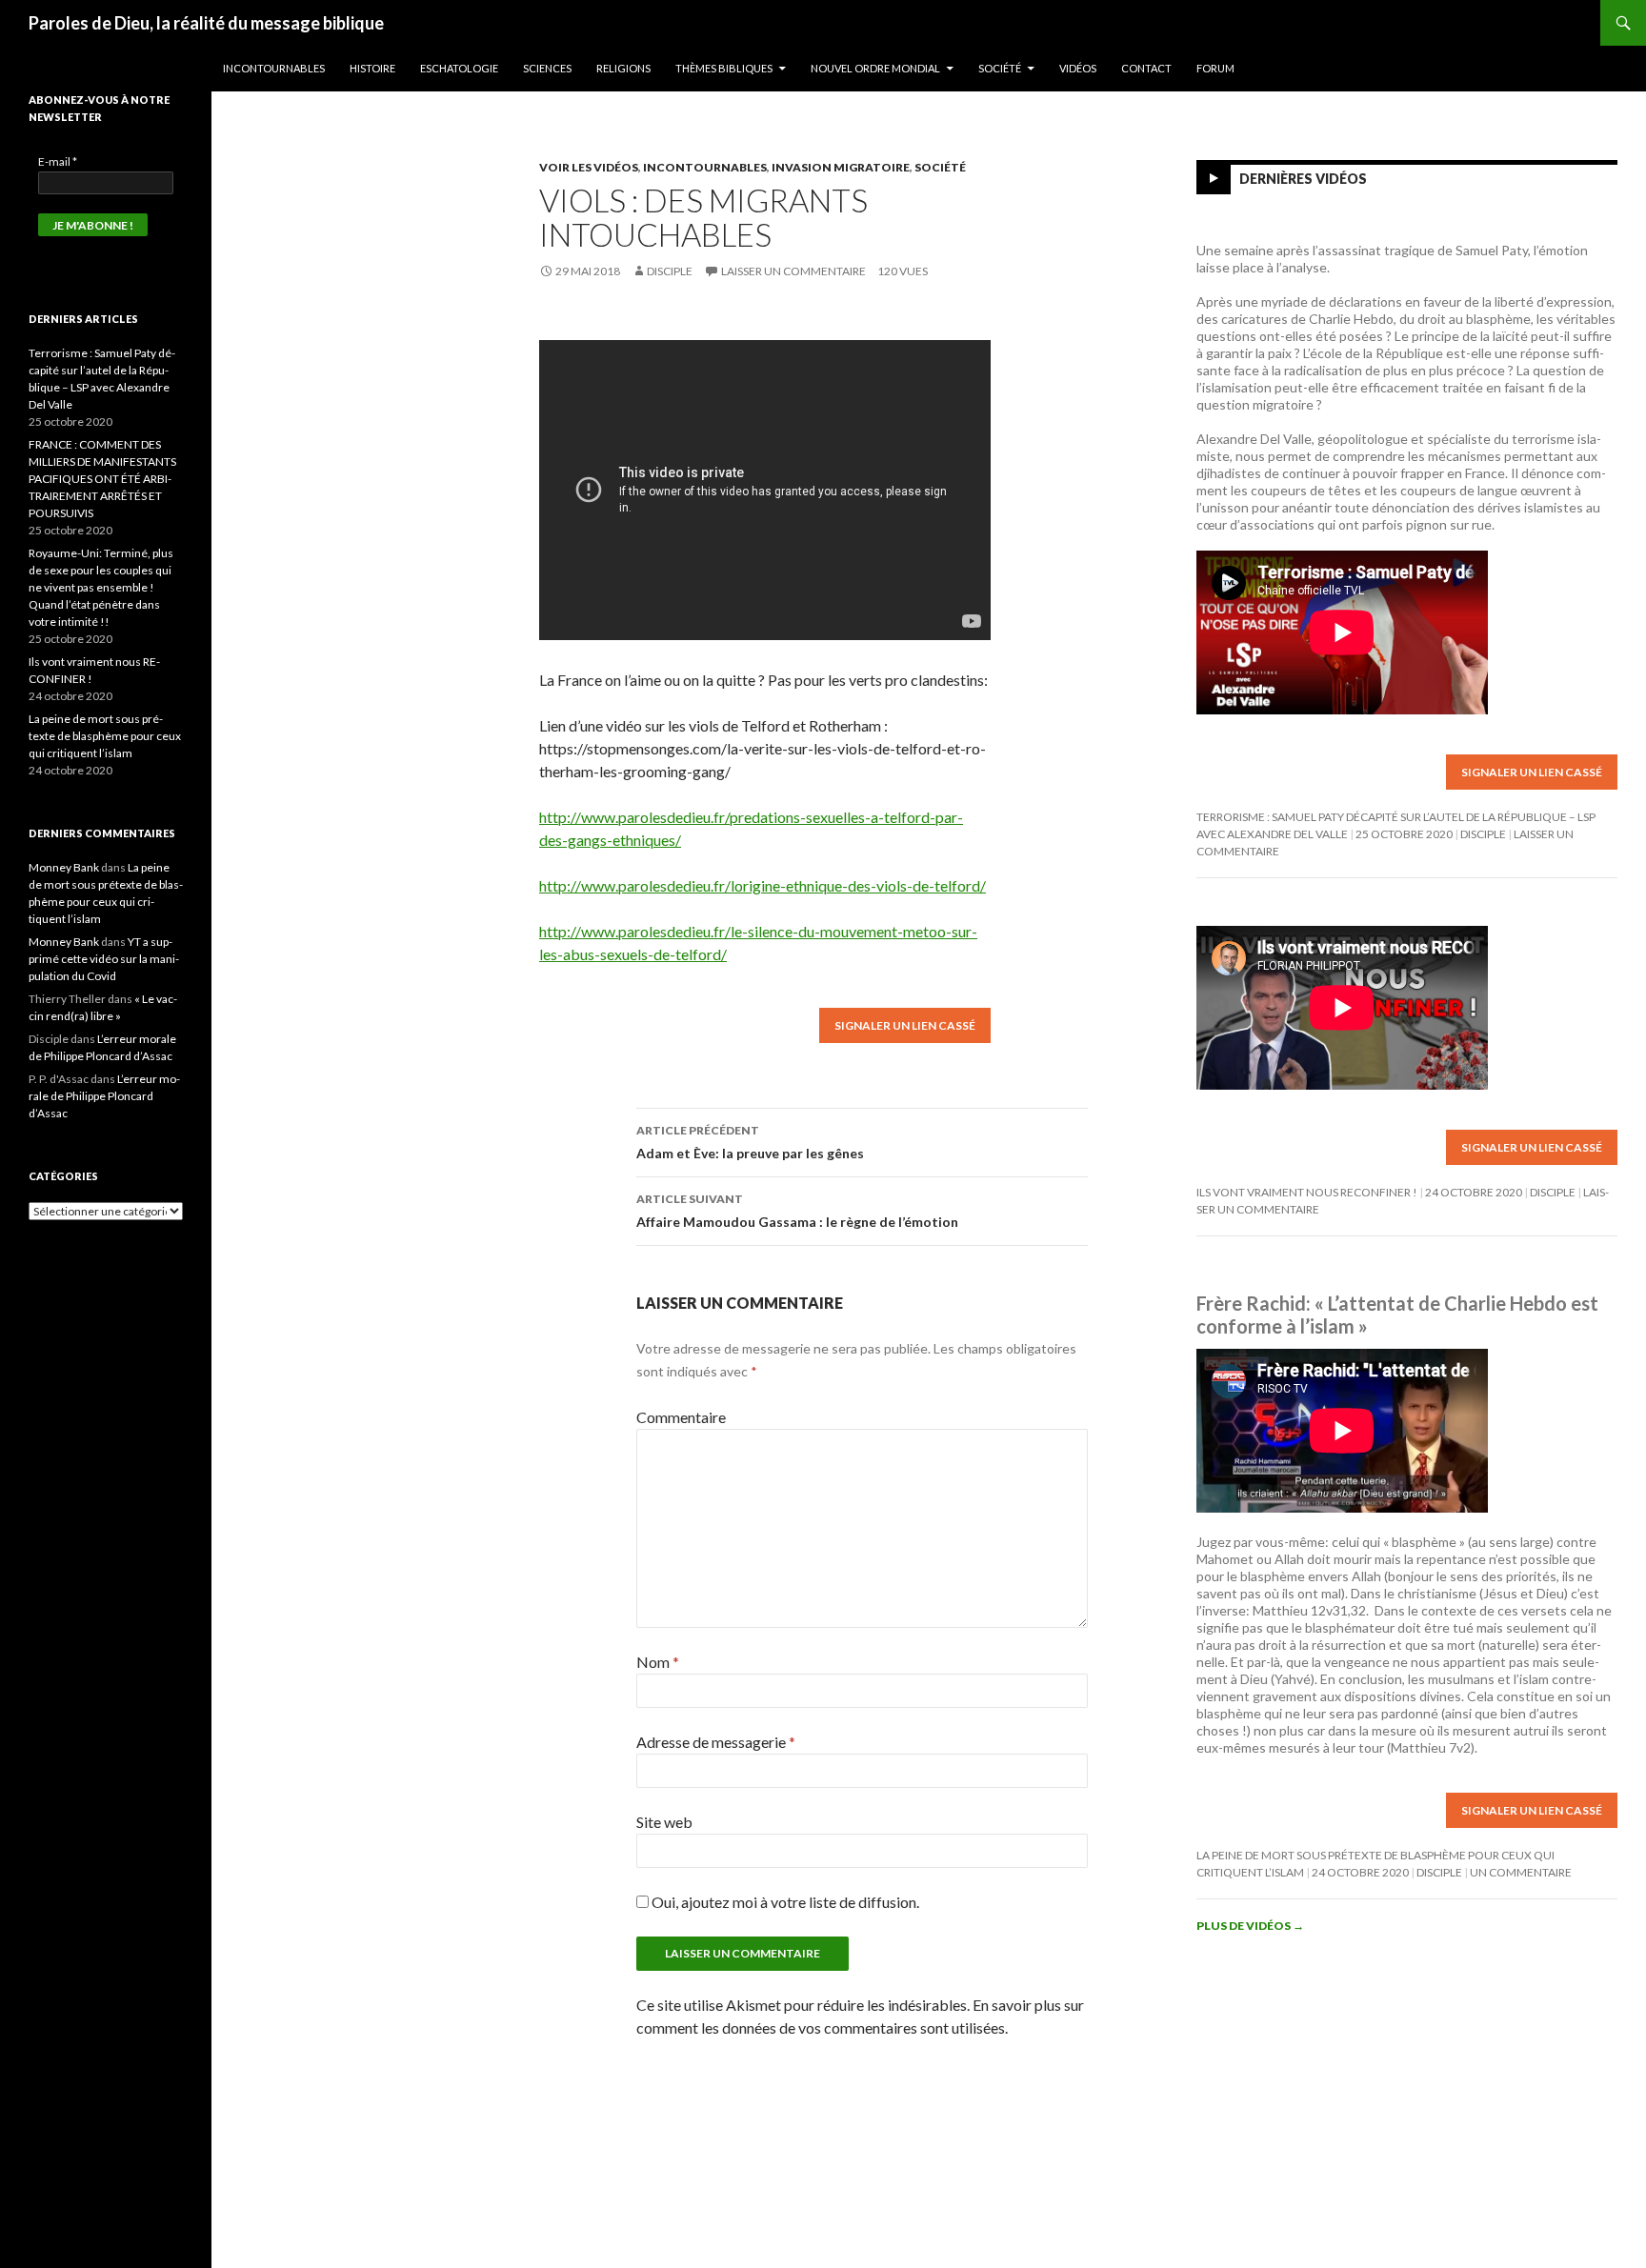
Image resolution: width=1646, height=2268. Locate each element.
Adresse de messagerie (716, 1742)
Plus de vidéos (1250, 1926)
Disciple (670, 271)
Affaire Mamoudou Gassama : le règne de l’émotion (797, 1211)
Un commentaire (1521, 1872)
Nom (658, 1662)
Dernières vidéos (1303, 179)
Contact (1146, 68)
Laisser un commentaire (793, 271)
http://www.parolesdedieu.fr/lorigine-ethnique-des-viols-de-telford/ (763, 885)
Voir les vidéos (589, 167)
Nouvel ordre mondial (875, 68)
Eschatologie (459, 68)
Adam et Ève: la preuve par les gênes (750, 1142)
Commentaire (681, 1417)
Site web (664, 1822)
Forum (1215, 68)
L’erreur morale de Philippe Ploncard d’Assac (104, 1096)
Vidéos (1078, 68)
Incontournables (274, 68)
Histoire (372, 68)
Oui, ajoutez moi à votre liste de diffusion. (784, 1902)
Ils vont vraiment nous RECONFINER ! (1307, 1192)
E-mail (58, 161)
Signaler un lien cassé (905, 1025)
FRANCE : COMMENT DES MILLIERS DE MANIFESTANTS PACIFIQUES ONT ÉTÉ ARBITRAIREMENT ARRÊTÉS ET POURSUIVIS (102, 479)
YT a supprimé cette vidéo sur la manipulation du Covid (104, 959)
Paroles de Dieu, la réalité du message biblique (206, 23)
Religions (623, 68)
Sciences (547, 68)
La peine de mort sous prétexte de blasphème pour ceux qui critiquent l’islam (105, 736)
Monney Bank (64, 867)
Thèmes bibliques (724, 68)
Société (1000, 68)
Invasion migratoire (841, 167)
